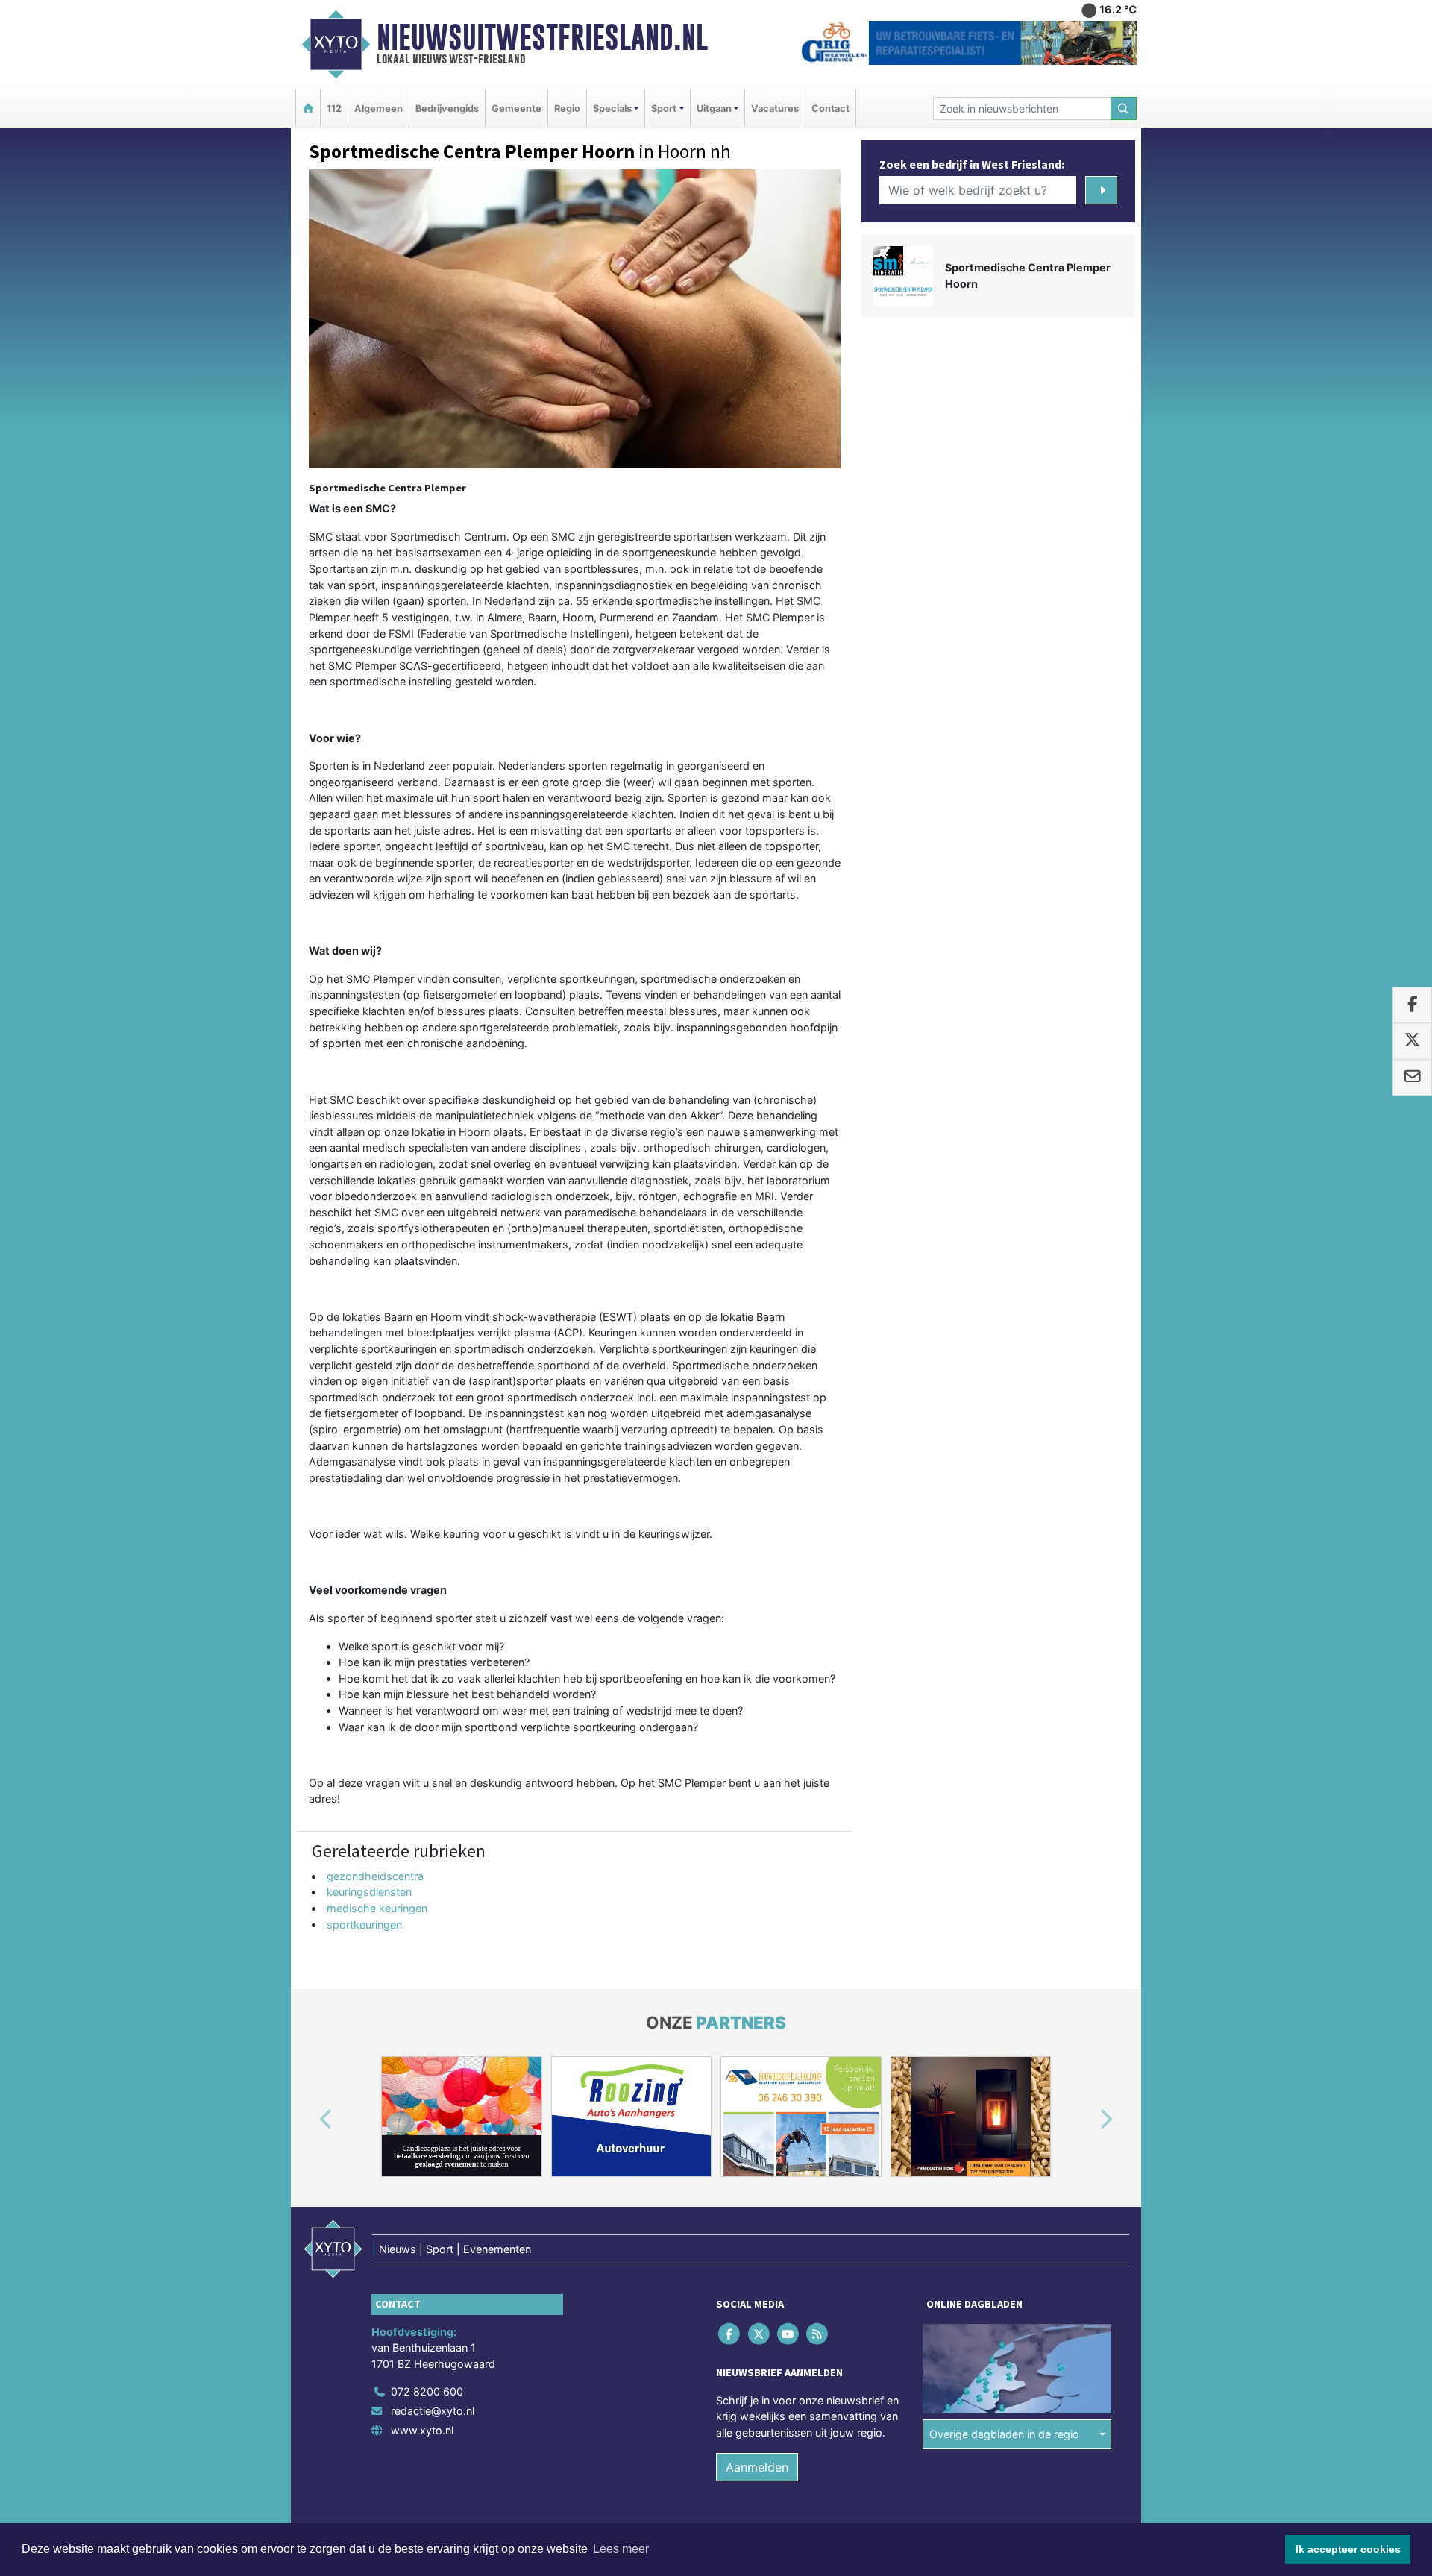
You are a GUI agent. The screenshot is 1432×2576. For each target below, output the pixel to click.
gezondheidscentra (375, 1876)
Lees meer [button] (621, 2549)
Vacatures (775, 109)
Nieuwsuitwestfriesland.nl (542, 37)
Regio (567, 109)
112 (334, 109)
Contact (830, 109)
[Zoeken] (1124, 109)
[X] (760, 2333)
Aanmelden (757, 2467)
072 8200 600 (427, 2391)
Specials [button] (612, 109)
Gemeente (516, 109)
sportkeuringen (364, 1925)
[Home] (308, 109)
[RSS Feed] (819, 2333)
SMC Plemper (692, 1783)
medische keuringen (377, 1908)
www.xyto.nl (422, 2430)
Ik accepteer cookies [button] (1348, 2549)
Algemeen (379, 109)
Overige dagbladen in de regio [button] (1004, 2434)
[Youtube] (789, 2333)
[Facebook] (731, 2333)
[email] (1412, 1078)
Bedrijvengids (447, 109)
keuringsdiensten (369, 1892)
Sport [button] (664, 109)
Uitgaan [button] (714, 109)
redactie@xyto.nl (433, 2411)
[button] (309, 2120)
